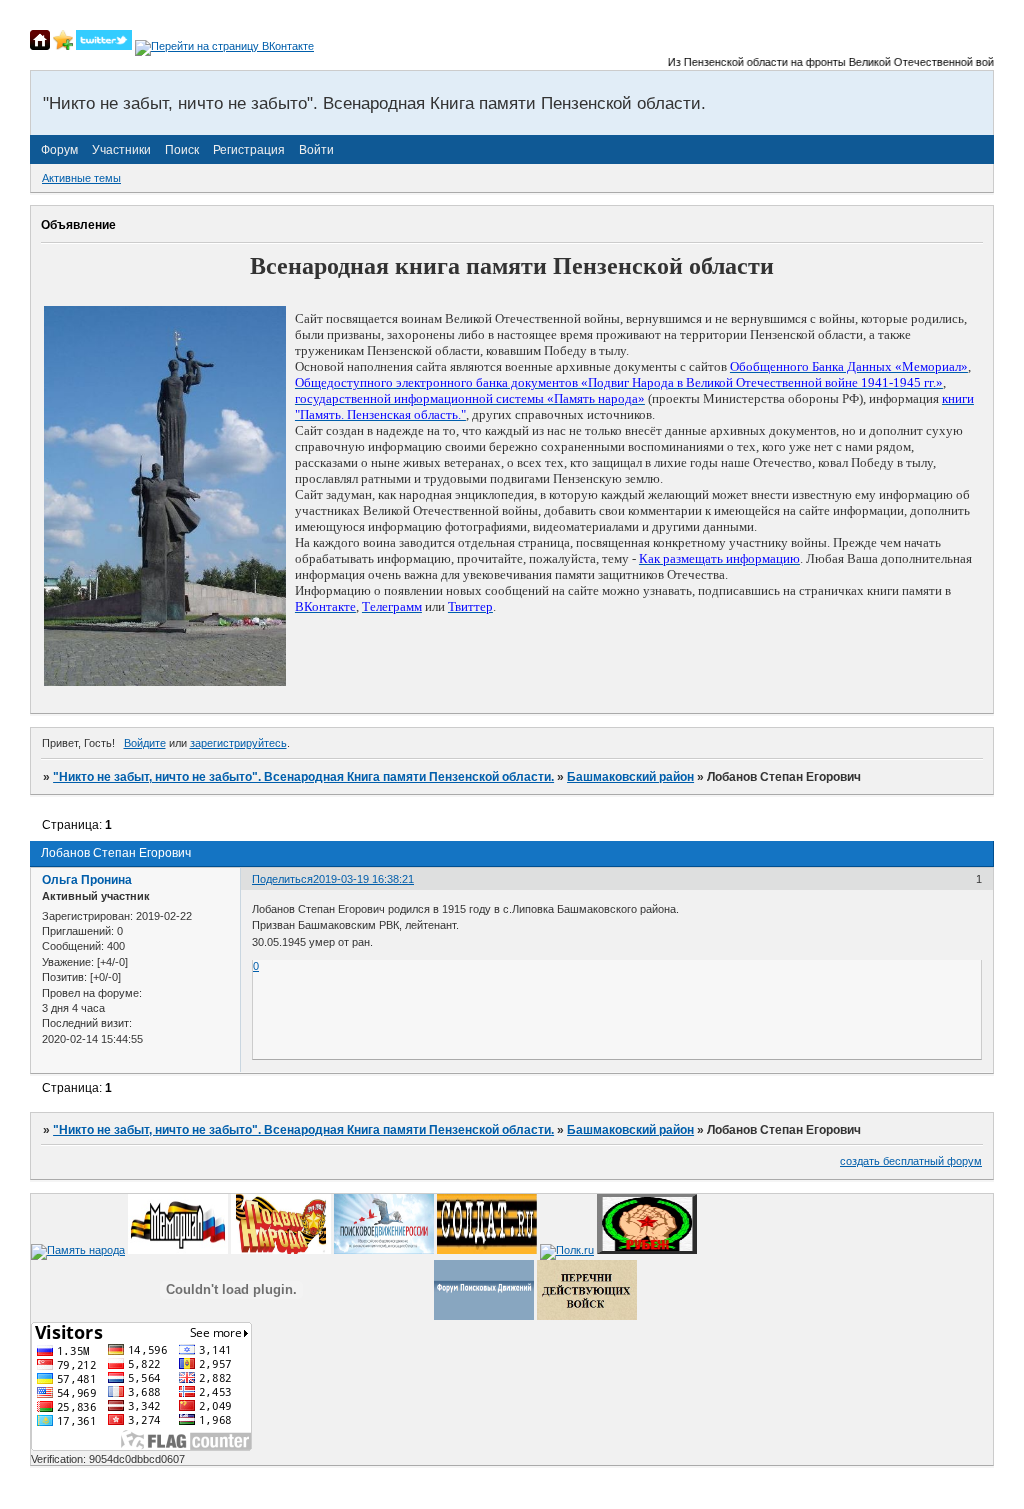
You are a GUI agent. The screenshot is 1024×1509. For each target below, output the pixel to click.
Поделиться (282, 879)
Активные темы (81, 178)
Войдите (145, 743)
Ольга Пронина (87, 880)
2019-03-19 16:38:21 (363, 879)
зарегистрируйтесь (238, 743)
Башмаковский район (630, 777)
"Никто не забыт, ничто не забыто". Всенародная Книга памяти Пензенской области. (303, 777)
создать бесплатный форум (911, 1161)
